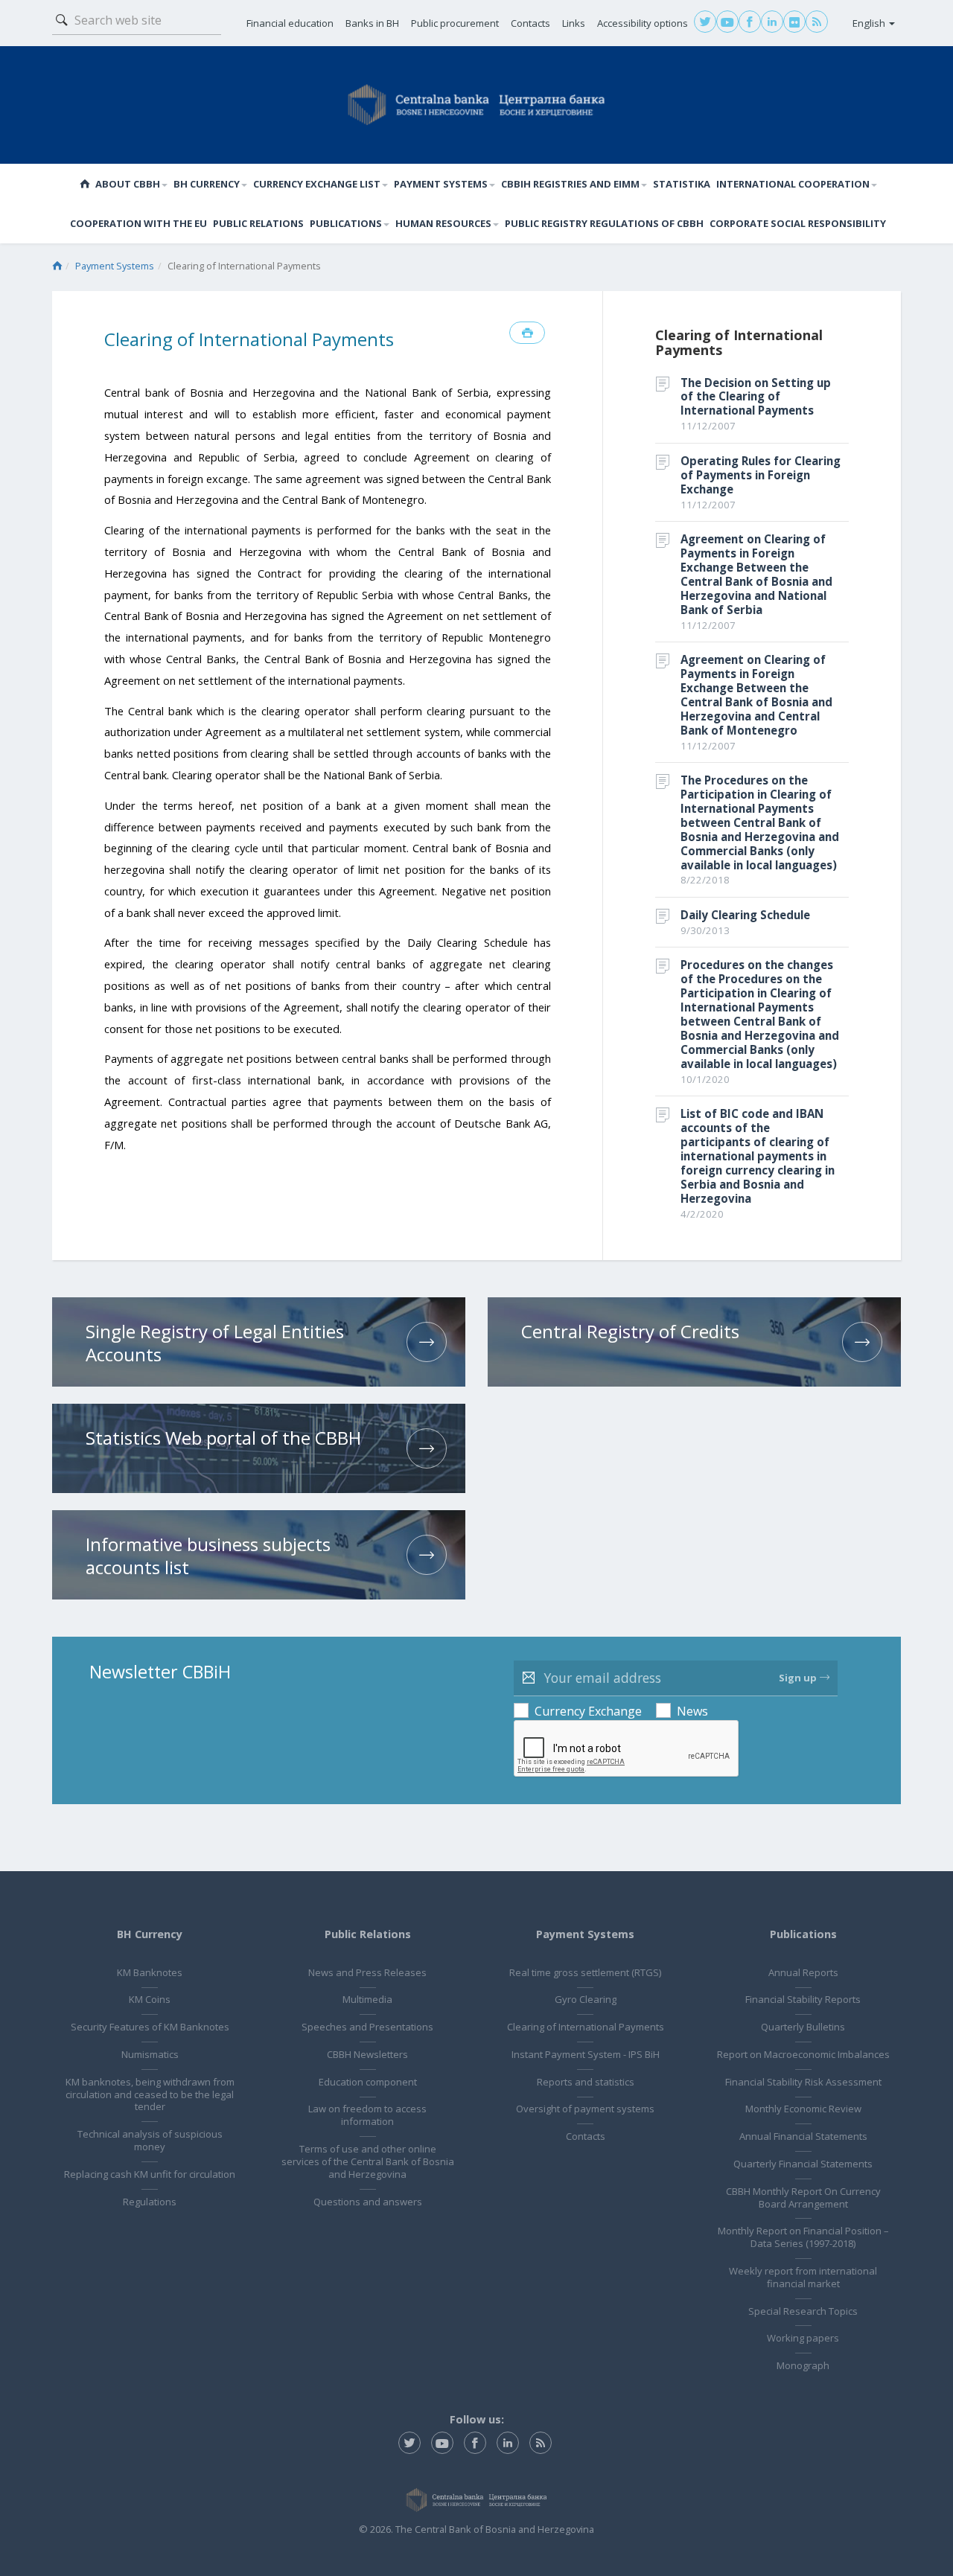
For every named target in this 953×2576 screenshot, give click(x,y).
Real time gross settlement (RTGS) (585, 1972)
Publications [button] (346, 223)
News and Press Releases (367, 1972)
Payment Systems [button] (441, 184)
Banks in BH (372, 23)
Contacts (530, 23)
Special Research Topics (803, 2311)
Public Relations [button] (258, 223)
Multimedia (367, 1999)
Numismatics (150, 2054)
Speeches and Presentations (367, 2027)
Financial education (290, 23)
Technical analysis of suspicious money (150, 2140)
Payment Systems (115, 266)
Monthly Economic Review (803, 2109)
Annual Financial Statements (803, 2136)
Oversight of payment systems (585, 2109)
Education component (368, 2082)
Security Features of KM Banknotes (150, 2027)
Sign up (798, 1678)
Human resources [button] (443, 223)
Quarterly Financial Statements (803, 2164)
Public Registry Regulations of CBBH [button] (604, 223)
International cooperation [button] (793, 184)
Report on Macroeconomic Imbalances (803, 2054)
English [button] (870, 23)
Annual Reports (803, 1972)
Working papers (803, 2338)
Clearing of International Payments (586, 2027)
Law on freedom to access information (367, 2115)
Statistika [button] (682, 184)
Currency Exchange (588, 1711)
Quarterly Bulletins (803, 2027)
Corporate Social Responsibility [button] (798, 223)
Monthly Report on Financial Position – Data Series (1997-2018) (803, 2237)
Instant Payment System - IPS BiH (586, 2054)
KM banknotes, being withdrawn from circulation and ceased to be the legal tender (150, 2094)
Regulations (150, 2202)
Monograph (803, 2365)
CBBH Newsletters (367, 2054)
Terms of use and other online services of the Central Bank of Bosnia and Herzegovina (368, 2161)
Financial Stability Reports (803, 1999)
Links (574, 23)
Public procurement (455, 23)
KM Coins (150, 1999)
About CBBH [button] (128, 184)
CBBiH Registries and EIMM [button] (570, 184)
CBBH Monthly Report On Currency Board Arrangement (803, 2198)
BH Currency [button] (207, 184)
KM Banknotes (150, 1972)
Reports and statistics (586, 2082)
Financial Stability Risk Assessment (803, 2082)
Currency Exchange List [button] (317, 184)
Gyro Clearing (586, 1999)
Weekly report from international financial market (803, 2277)
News (692, 1711)
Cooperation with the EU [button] (138, 223)
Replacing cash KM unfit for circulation (150, 2174)
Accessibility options (643, 23)
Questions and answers (368, 2202)
